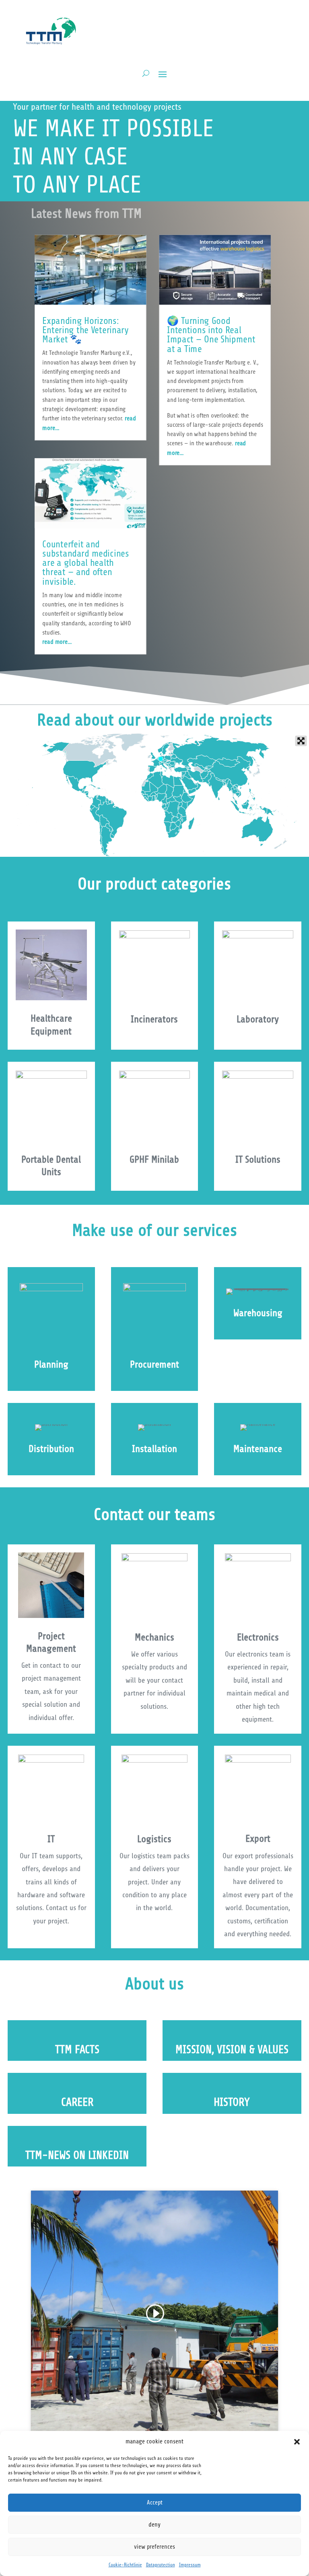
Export (258, 1839)
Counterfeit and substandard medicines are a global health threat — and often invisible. (85, 563)
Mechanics (154, 1637)
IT (51, 1839)
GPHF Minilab (154, 1160)
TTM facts (77, 2050)
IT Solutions (258, 1160)
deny (154, 2525)
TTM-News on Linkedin (77, 2155)
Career (77, 2102)
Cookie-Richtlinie (125, 2565)
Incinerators (154, 1019)
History (232, 2102)
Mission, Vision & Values (232, 2050)
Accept (155, 2503)
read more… (57, 642)
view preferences (154, 2547)
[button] (297, 2442)
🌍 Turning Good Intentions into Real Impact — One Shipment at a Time (211, 335)
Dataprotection (161, 2565)
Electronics (258, 1637)
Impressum (190, 2565)
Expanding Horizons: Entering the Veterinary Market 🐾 (85, 330)
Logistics (154, 1839)
